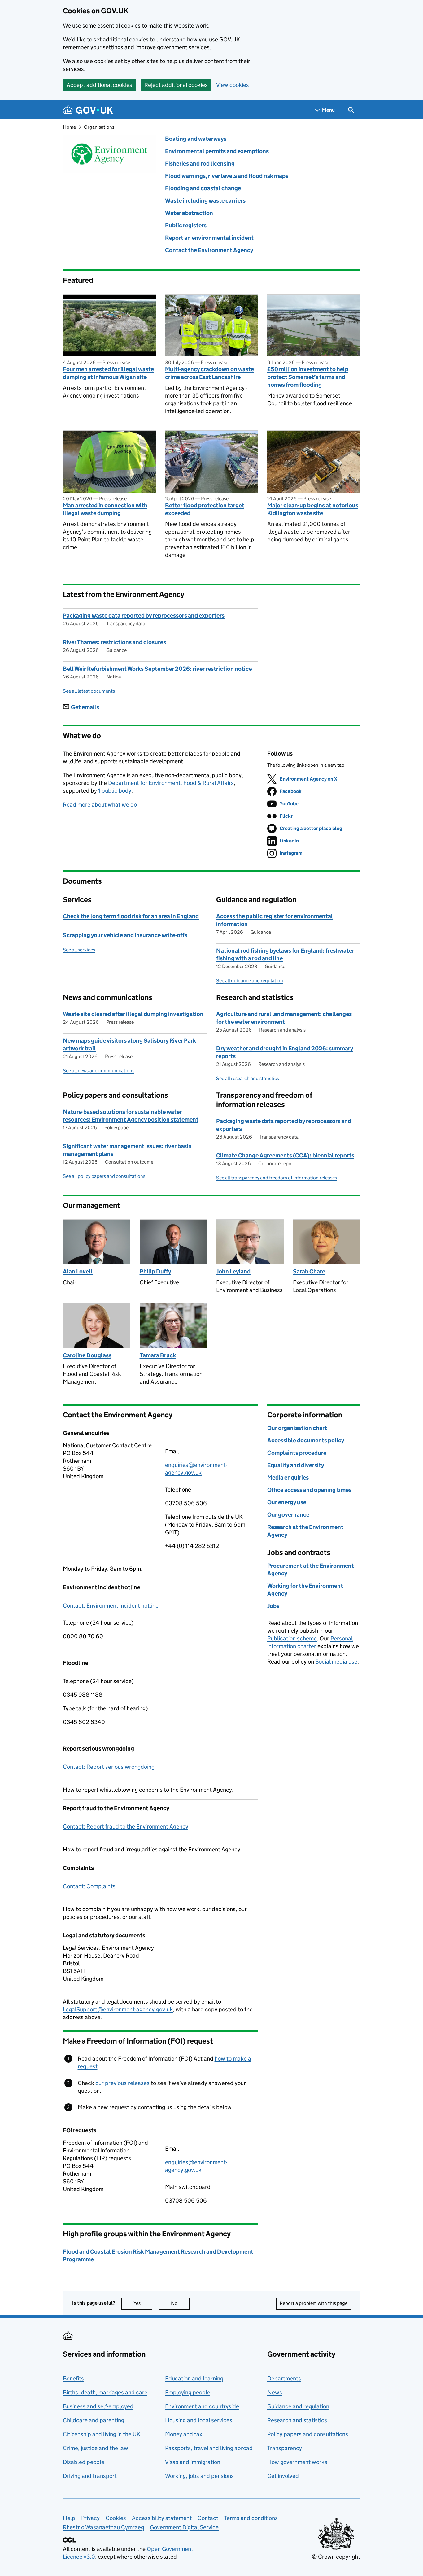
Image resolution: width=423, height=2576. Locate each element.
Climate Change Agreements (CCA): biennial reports (285, 1155)
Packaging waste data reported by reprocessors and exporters (144, 616)
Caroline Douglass (87, 1355)
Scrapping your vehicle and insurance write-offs (125, 935)
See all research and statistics (248, 1078)
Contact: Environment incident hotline (111, 1606)
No (180, 2303)
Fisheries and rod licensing (200, 164)
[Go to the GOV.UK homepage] (88, 110)
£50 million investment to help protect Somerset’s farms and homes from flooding (308, 377)
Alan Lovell (78, 1271)
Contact (208, 2518)
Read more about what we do (100, 805)
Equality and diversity (296, 1465)
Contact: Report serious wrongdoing (109, 1767)
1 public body (115, 791)
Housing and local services (199, 2420)
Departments (284, 2378)
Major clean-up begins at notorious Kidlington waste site (313, 509)
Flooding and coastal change (203, 188)
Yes (143, 2303)
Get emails (85, 707)
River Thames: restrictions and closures (114, 642)
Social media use (336, 1662)
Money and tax (184, 2434)
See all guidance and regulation (250, 981)
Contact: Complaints (89, 1886)
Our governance (288, 1515)
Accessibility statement (162, 2518)
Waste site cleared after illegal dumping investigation (133, 1014)
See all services (79, 950)
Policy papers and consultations (308, 2434)
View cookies (233, 85)
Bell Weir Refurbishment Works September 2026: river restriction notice (157, 669)
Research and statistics (297, 2420)
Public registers (186, 225)
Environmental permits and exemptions (217, 151)
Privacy (90, 2518)
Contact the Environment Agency (209, 250)
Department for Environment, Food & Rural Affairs (171, 783)
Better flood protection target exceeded (205, 509)
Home (69, 127)
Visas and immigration (193, 2462)
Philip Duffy (155, 1271)
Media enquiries (288, 1478)
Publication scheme (292, 1638)
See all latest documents (89, 691)
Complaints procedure (297, 1453)
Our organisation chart (297, 1428)
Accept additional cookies (99, 85)
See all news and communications (99, 1071)
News (275, 2392)
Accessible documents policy (306, 1440)
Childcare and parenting (94, 2420)
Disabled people (84, 2462)
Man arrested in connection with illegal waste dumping (105, 509)
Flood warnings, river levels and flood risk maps (227, 176)
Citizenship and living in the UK (102, 2434)
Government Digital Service (184, 2527)
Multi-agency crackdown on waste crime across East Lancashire (209, 373)
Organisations (99, 127)
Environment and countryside (202, 2406)
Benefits (73, 2378)
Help (69, 2518)
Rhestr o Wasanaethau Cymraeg (103, 2527)
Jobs (273, 1606)
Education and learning (194, 2378)
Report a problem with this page (314, 2303)
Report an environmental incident (209, 238)
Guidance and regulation (298, 2406)
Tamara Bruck (158, 1355)
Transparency (285, 2448)
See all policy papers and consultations (104, 1176)
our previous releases (122, 2083)
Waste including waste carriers (205, 201)
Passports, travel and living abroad (209, 2448)
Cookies (116, 2518)
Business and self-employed (98, 2406)
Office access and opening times (309, 1490)
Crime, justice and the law (96, 2448)
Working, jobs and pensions (199, 2476)
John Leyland (233, 1271)
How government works (297, 2462)
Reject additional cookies (176, 85)
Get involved (283, 2476)
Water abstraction (189, 213)
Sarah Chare (309, 1271)
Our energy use (287, 1502)
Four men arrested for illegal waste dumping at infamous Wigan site (108, 373)
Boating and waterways (196, 139)
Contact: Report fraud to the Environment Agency (126, 1826)
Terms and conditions (251, 2518)
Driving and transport (90, 2476)
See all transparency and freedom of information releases (277, 1178)
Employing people (188, 2392)
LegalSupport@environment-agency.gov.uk (118, 2009)
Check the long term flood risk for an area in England (131, 916)
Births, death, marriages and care (105, 2392)
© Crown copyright (336, 2557)
